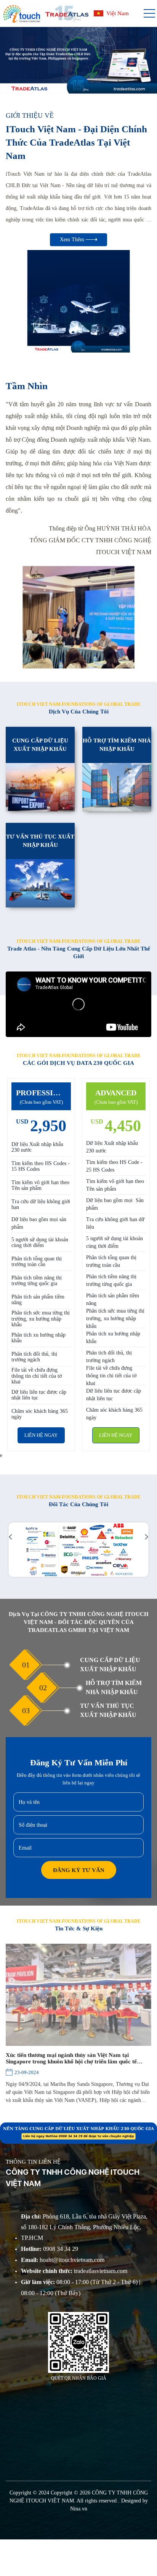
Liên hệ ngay (41, 1435)
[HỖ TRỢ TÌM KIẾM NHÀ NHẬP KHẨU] (117, 787)
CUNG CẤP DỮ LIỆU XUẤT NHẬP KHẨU (40, 745)
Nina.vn (79, 2509)
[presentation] (16, 60)
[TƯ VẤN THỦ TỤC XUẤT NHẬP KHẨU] (40, 883)
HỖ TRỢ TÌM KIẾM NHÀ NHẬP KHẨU (117, 745)
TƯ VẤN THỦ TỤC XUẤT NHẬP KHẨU (40, 841)
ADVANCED (116, 1093)
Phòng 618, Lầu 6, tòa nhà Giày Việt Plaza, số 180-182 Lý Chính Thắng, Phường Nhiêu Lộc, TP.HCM (84, 2227)
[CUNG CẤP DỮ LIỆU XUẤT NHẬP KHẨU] (40, 787)
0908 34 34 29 (50, 2249)
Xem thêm (73, 240)
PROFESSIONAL (41, 1093)
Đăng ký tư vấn (79, 1870)
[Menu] (149, 14)
